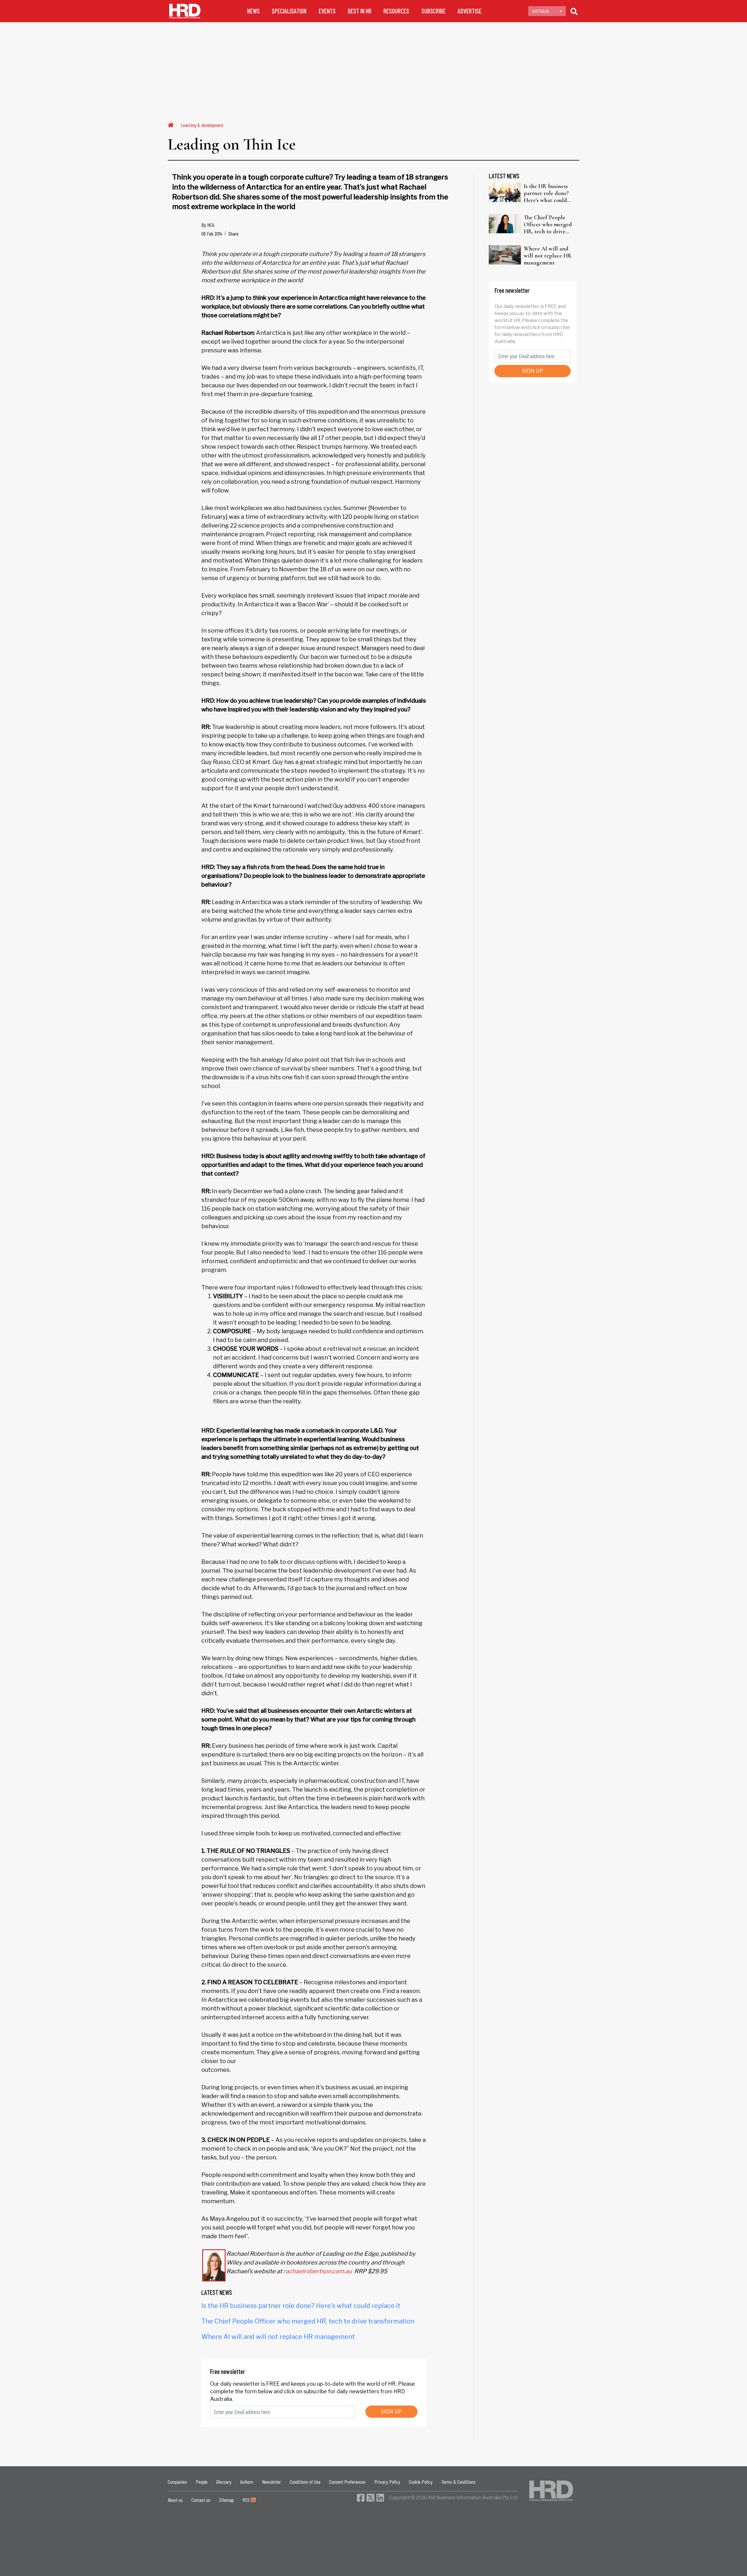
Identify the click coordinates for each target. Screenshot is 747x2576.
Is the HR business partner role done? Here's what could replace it (301, 2306)
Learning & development (202, 125)
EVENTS (327, 11)
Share (233, 234)
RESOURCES (396, 11)
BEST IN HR (360, 11)
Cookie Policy (421, 2482)
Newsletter (272, 2482)
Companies (177, 2482)
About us (175, 2500)
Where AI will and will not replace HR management (278, 2337)
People (202, 2482)
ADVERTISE (470, 11)
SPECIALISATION (289, 11)
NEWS (253, 11)
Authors (247, 2482)
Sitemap (226, 2500)
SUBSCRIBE (433, 11)
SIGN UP (391, 2411)
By (208, 225)
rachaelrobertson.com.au (318, 2271)
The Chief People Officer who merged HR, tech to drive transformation (308, 2321)
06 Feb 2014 (212, 234)
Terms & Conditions (458, 2482)
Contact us (201, 2500)
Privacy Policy (387, 2482)
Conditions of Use (305, 2482)
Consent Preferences (347, 2482)
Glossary (224, 2482)
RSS (247, 2500)
